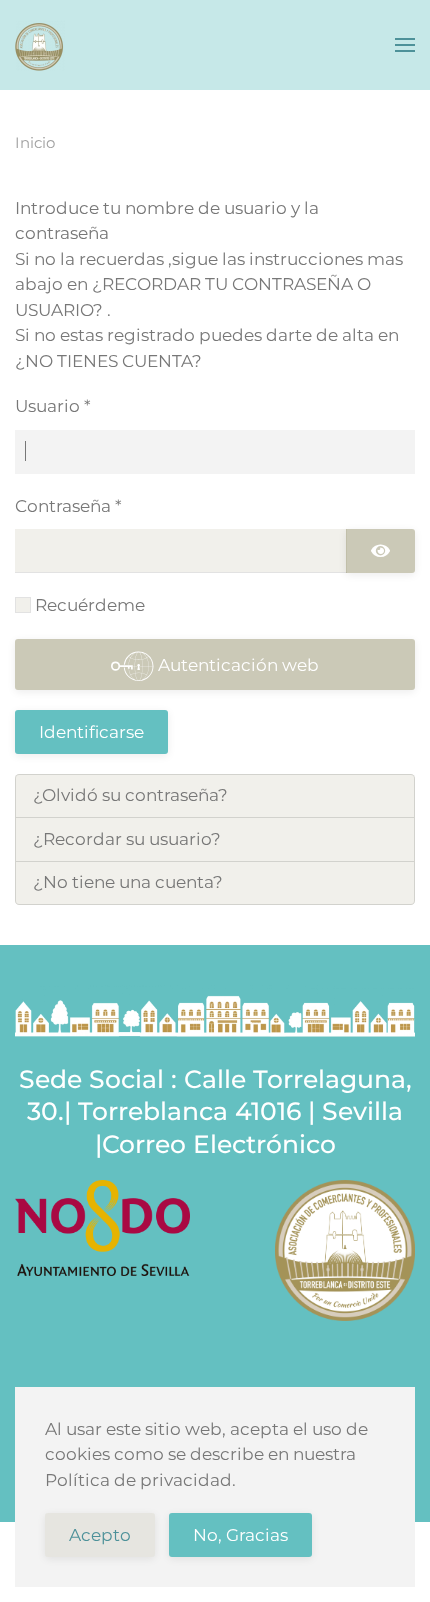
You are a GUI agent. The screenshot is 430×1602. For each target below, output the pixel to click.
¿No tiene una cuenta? (128, 882)
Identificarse (91, 732)
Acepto (100, 1535)
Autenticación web (236, 665)
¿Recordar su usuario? (127, 839)
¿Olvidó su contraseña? (130, 795)
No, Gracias (240, 1535)
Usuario (53, 406)
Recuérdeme (90, 605)
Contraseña (68, 506)
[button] (405, 45)
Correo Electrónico (219, 1144)
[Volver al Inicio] (40, 45)
